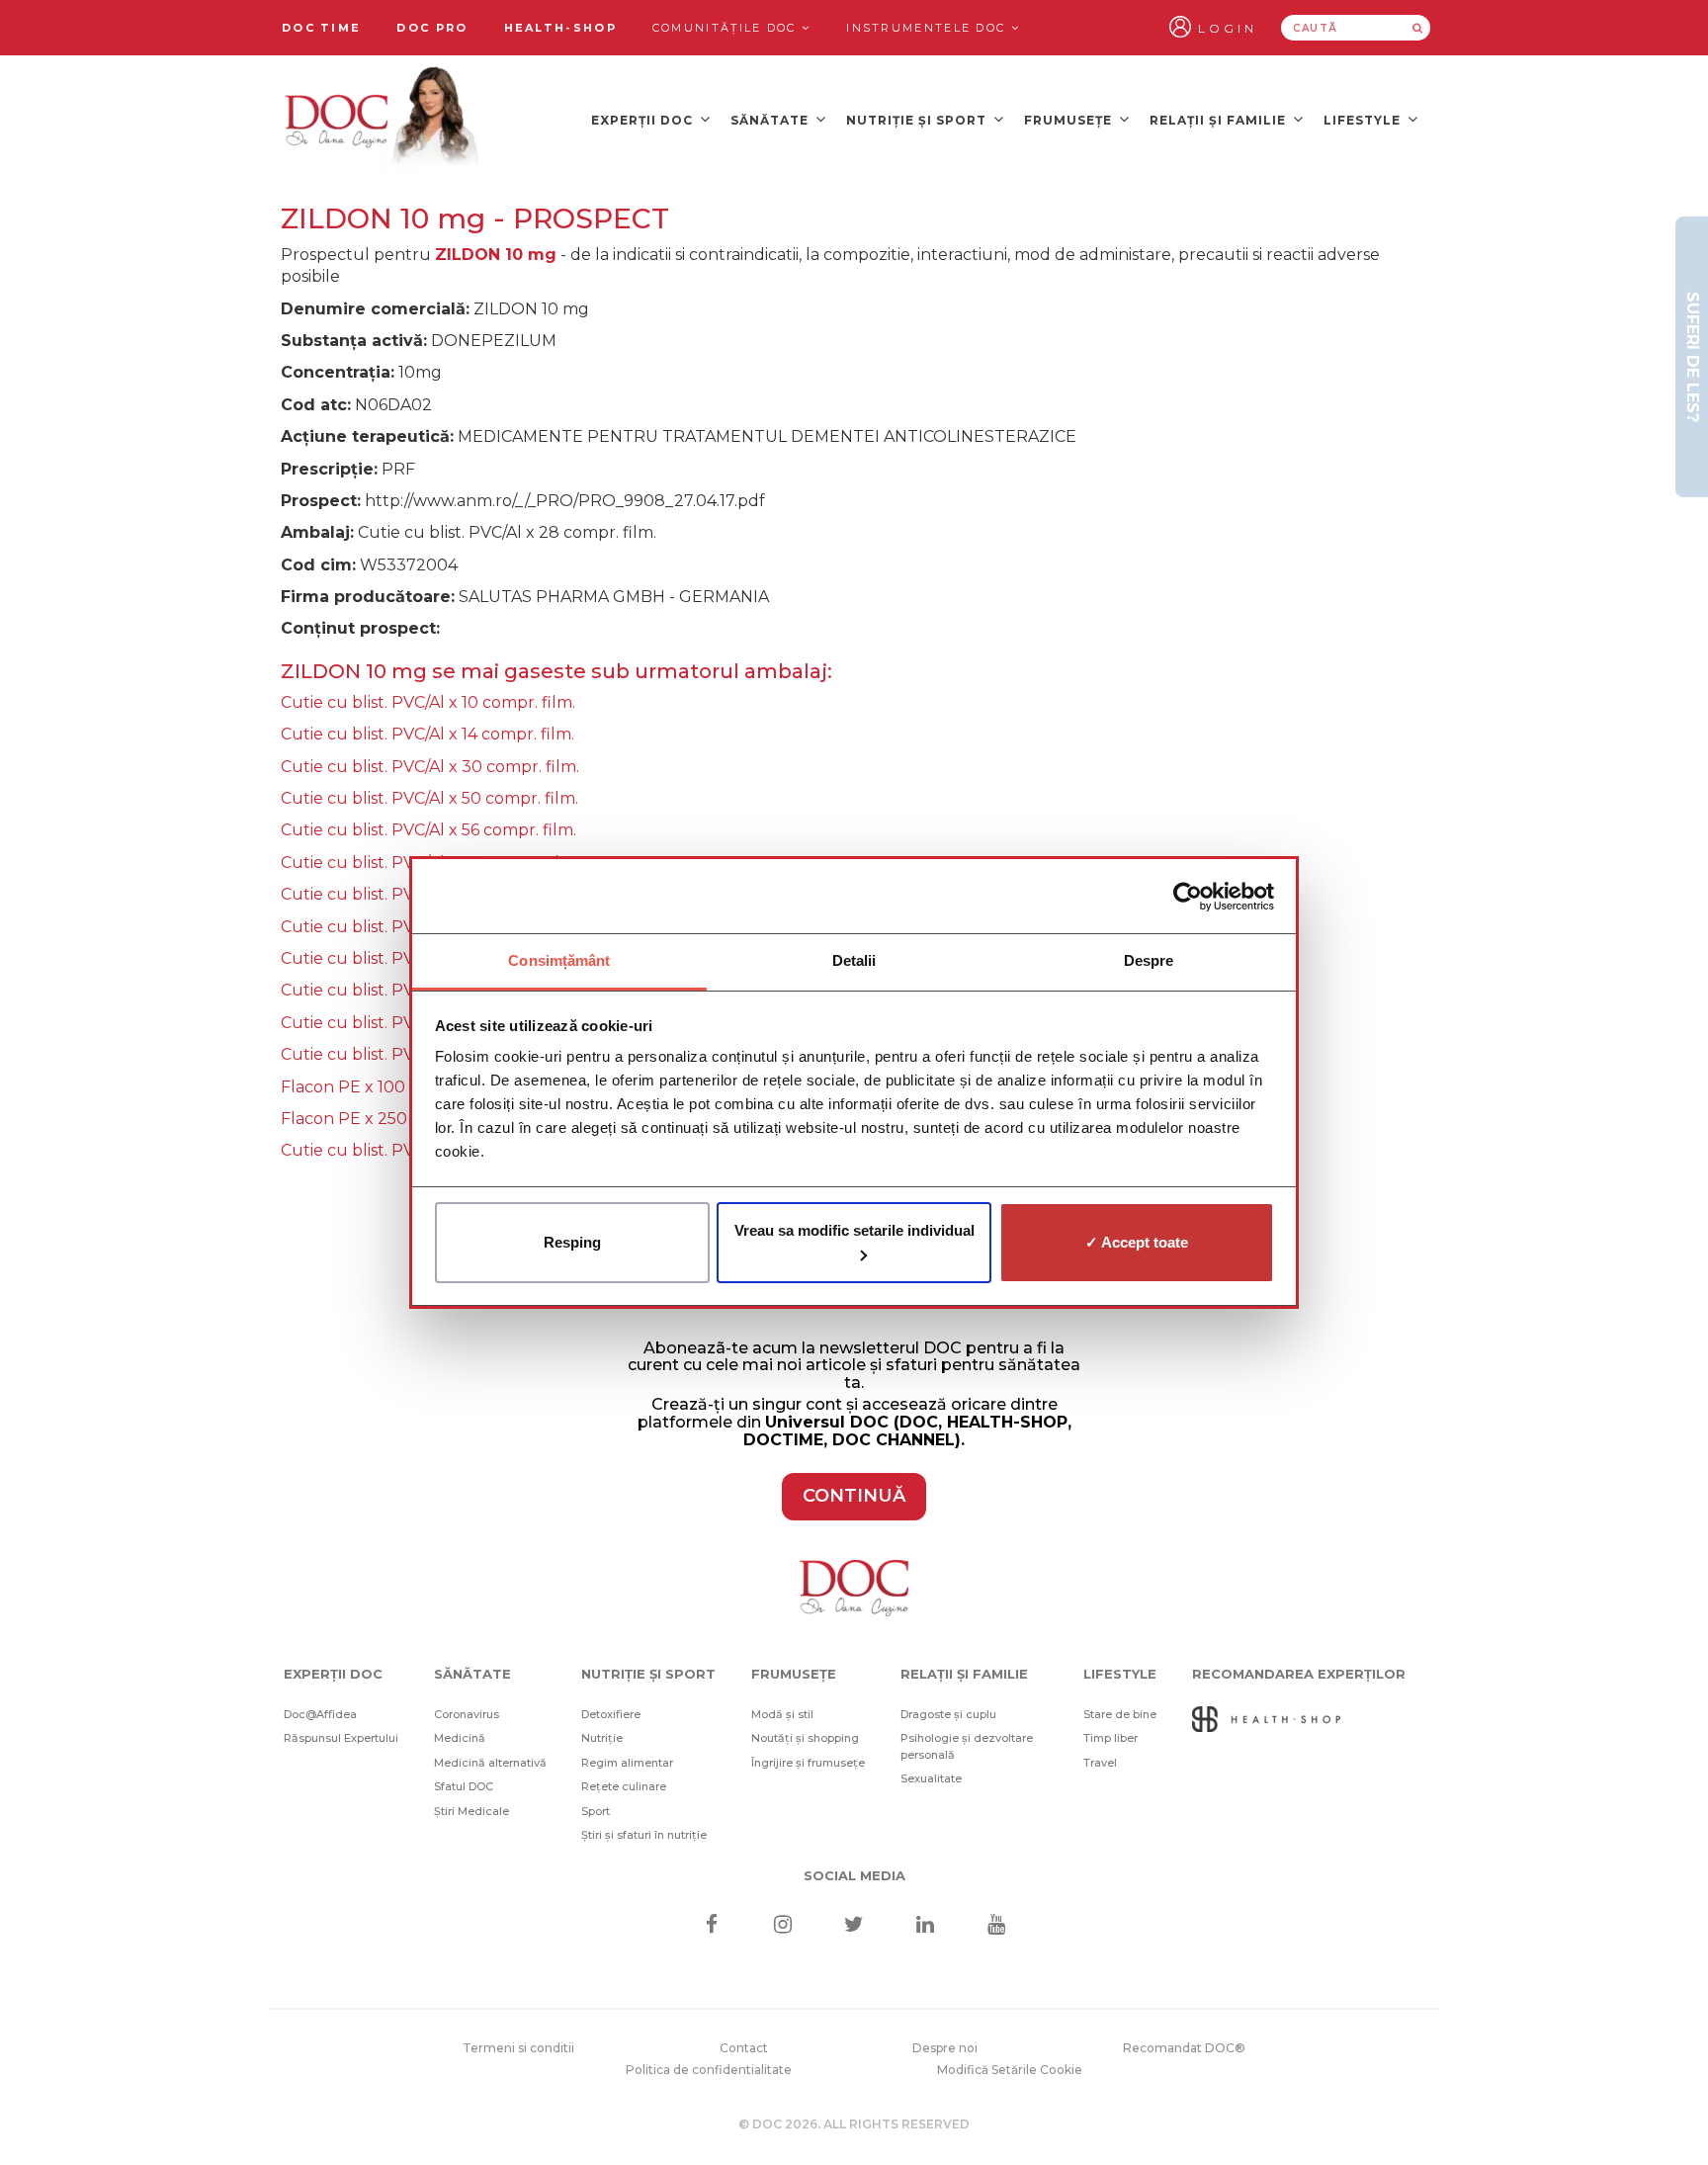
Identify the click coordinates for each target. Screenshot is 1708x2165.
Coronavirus (467, 1714)
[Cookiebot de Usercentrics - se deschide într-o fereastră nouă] (1188, 897)
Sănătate (771, 120)
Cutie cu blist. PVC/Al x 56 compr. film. (428, 830)
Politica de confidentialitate (709, 2070)
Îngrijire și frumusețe (808, 1763)
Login (1228, 28)
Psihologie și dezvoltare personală (967, 1746)
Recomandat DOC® (1184, 2048)
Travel (1100, 1763)
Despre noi (945, 2048)
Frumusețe (1070, 120)
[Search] (1417, 28)
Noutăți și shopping (805, 1738)
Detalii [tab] (854, 960)
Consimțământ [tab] (559, 960)
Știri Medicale (471, 1811)
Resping (572, 1242)
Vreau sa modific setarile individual (854, 1230)
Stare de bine (1120, 1714)
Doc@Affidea (320, 1714)
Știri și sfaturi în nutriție (644, 1835)
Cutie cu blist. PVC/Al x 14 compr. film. (427, 734)
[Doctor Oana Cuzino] (383, 120)
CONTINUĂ (854, 1496)
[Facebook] (711, 1926)
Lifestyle (1364, 120)
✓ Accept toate (1137, 1242)
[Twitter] (854, 1926)
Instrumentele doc (928, 28)
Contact (744, 2048)
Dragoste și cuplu (948, 1714)
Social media (854, 1875)
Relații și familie (1220, 120)
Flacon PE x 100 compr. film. (391, 1087)
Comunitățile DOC (727, 28)
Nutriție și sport (918, 120)
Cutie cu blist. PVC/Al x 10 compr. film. (428, 702)
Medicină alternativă (490, 1763)
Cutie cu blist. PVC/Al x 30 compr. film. (430, 767)
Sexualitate (931, 1778)
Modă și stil (782, 1714)
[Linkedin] (926, 1926)
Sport (596, 1811)
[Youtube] (997, 1926)
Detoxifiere (611, 1714)
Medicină (460, 1738)
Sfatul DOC (464, 1786)
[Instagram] (782, 1926)
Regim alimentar (627, 1763)
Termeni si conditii (518, 2048)
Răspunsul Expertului (341, 1738)
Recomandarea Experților (1299, 1674)
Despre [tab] (1149, 960)
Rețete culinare (624, 1786)
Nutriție (602, 1738)
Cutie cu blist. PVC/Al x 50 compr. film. (429, 798)
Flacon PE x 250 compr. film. (392, 1119)
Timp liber (1110, 1738)
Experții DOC (644, 120)
